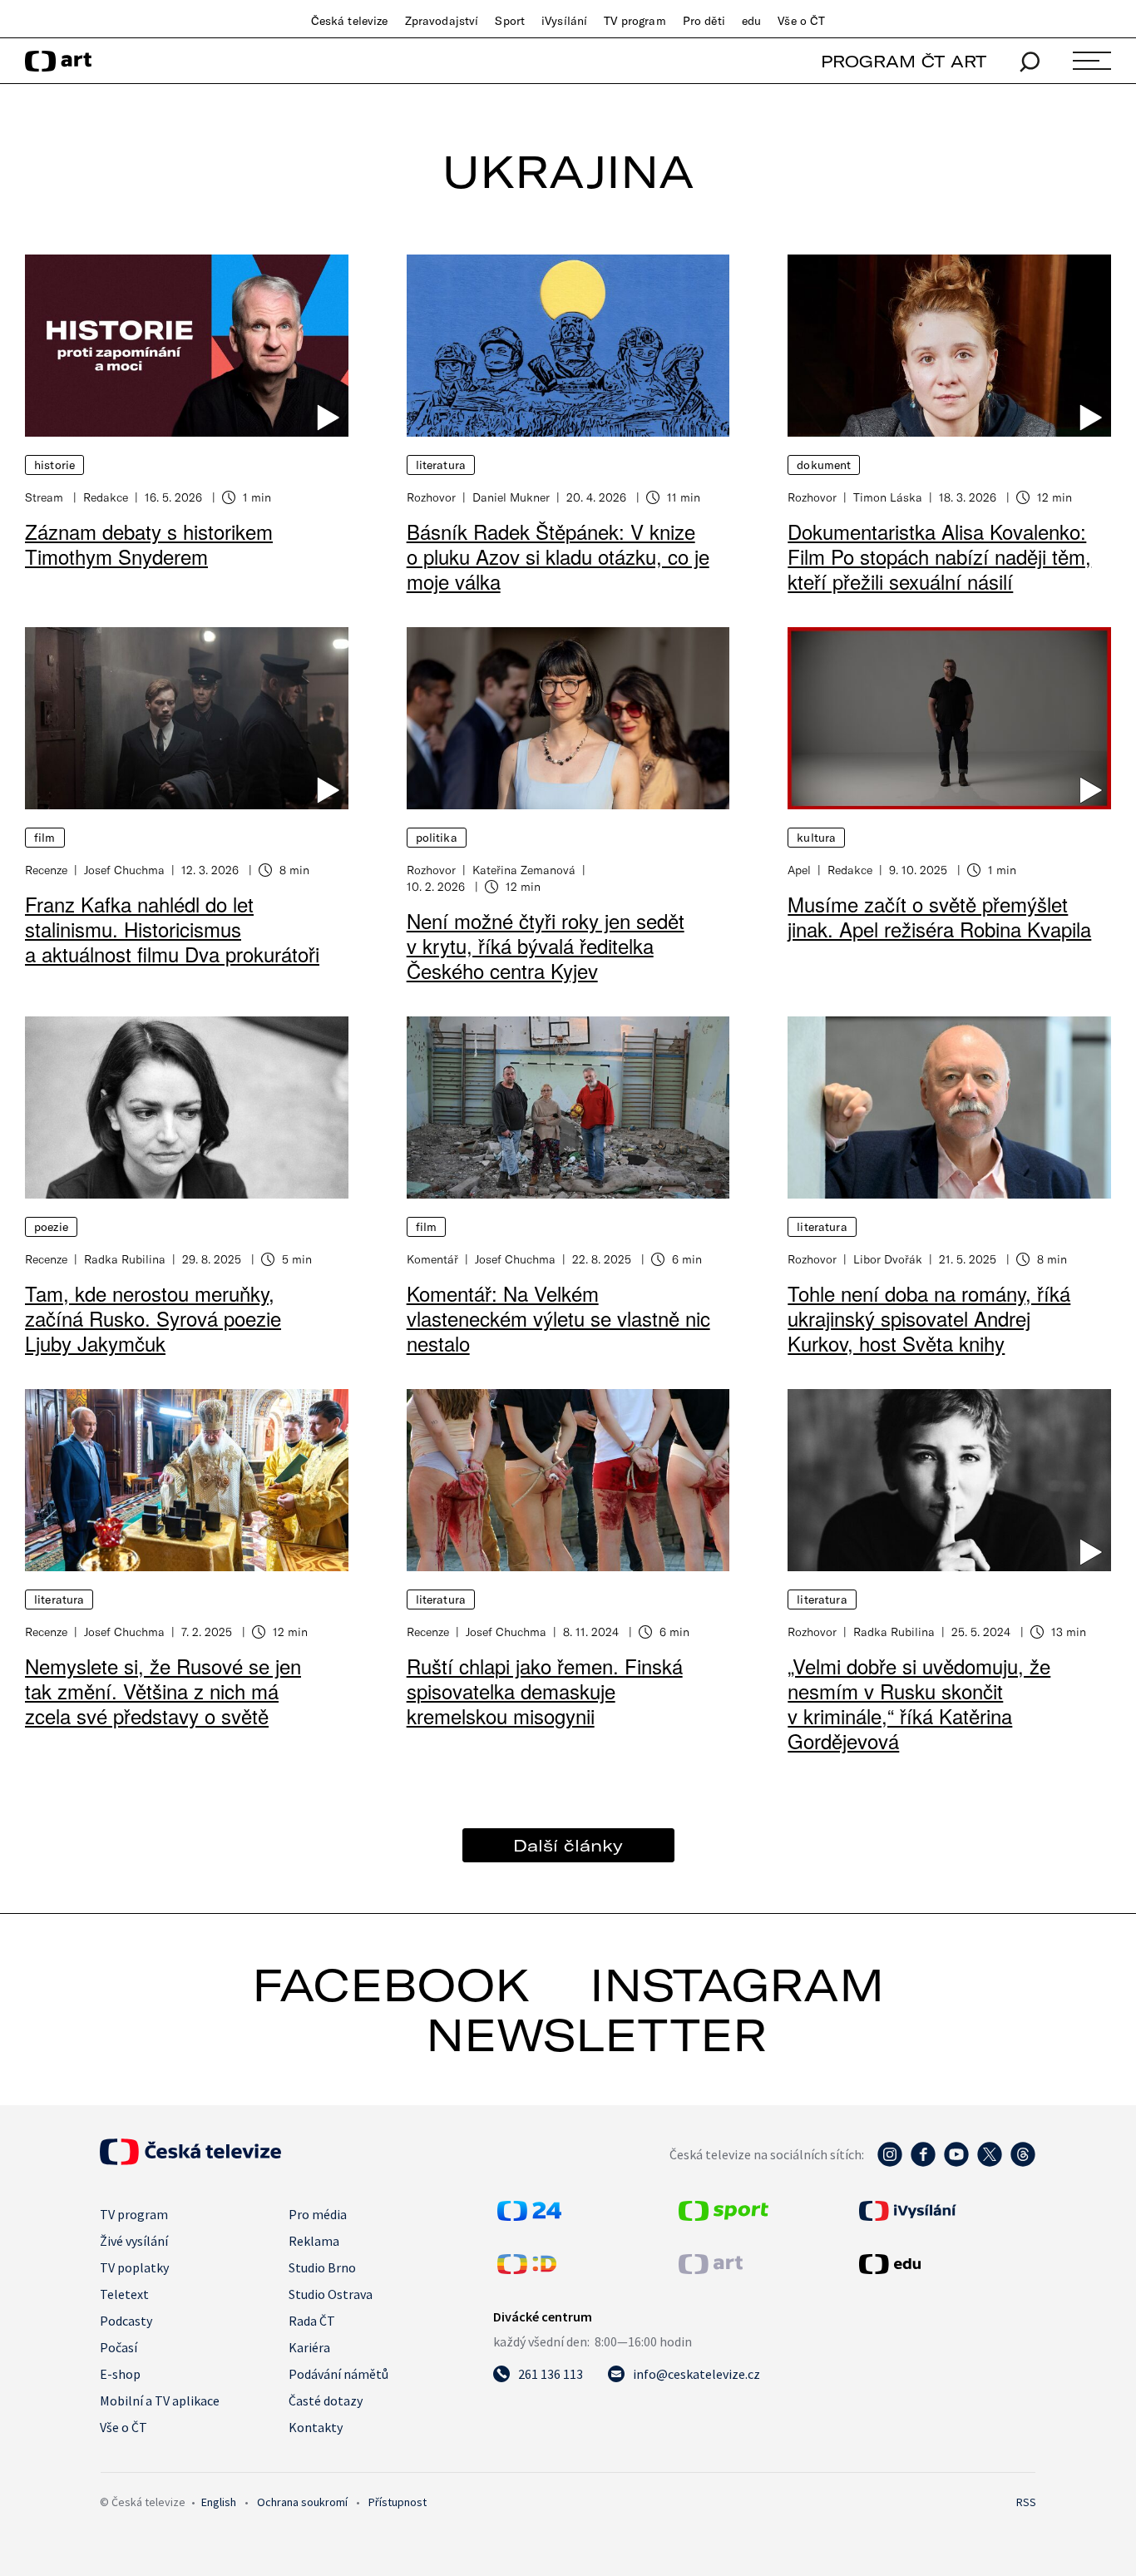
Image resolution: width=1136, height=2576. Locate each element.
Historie (54, 465)
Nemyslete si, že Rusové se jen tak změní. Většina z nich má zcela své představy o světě (163, 1691)
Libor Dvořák (888, 1259)
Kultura (816, 838)
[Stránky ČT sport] (724, 2216)
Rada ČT (312, 2321)
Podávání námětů (338, 2374)
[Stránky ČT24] (529, 2216)
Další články (568, 1845)
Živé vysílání (134, 2241)
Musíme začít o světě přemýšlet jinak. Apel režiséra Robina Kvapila (939, 916)
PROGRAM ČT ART (904, 61)
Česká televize (350, 21)
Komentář (432, 1259)
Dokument (824, 465)
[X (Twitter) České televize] (990, 2163)
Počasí (119, 2347)
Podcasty (126, 2321)
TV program (635, 21)
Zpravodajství (442, 21)
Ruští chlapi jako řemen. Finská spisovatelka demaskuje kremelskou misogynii (545, 1691)
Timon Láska (888, 497)
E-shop (120, 2374)
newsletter (596, 2035)
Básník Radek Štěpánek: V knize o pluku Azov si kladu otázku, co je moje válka (558, 556)
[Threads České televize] (1023, 2163)
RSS (1026, 2502)
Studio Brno (322, 2267)
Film (45, 838)
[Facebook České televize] (923, 2163)
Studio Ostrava (331, 2294)
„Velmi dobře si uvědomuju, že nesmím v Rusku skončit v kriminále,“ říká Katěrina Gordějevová (919, 1703)
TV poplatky (134, 2267)
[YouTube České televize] (956, 2163)
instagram (737, 1985)
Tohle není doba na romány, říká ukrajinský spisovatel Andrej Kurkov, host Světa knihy (929, 1318)
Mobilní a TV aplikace (160, 2400)
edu (751, 21)
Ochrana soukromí (302, 2502)
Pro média (318, 2214)
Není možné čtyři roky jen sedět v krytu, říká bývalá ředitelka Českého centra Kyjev (546, 945)
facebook (391, 1985)
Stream (46, 497)
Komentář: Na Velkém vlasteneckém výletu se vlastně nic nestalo (558, 1318)
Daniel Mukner (511, 497)
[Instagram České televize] (890, 2163)
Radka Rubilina (125, 1259)
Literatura (441, 465)
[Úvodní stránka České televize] (190, 2160)
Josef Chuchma (124, 870)
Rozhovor (431, 497)
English (219, 2502)
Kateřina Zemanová (524, 870)
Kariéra (309, 2347)
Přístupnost (398, 2502)
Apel (799, 870)
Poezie (51, 1227)
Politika (437, 838)
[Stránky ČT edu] (946, 2264)
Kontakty (316, 2427)
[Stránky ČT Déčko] (527, 2269)
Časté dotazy (326, 2400)
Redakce (106, 497)
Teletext (124, 2294)
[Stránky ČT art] (711, 2269)
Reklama (314, 2241)
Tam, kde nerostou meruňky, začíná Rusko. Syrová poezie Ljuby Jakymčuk (153, 1318)
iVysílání (564, 21)
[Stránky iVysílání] (946, 2211)
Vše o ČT (801, 21)
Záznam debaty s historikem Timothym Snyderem (149, 544)
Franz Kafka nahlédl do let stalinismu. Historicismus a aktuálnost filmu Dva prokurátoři (172, 929)
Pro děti (704, 21)
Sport (510, 21)
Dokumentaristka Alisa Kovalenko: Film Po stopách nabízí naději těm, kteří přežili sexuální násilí (939, 556)
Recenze (46, 870)
